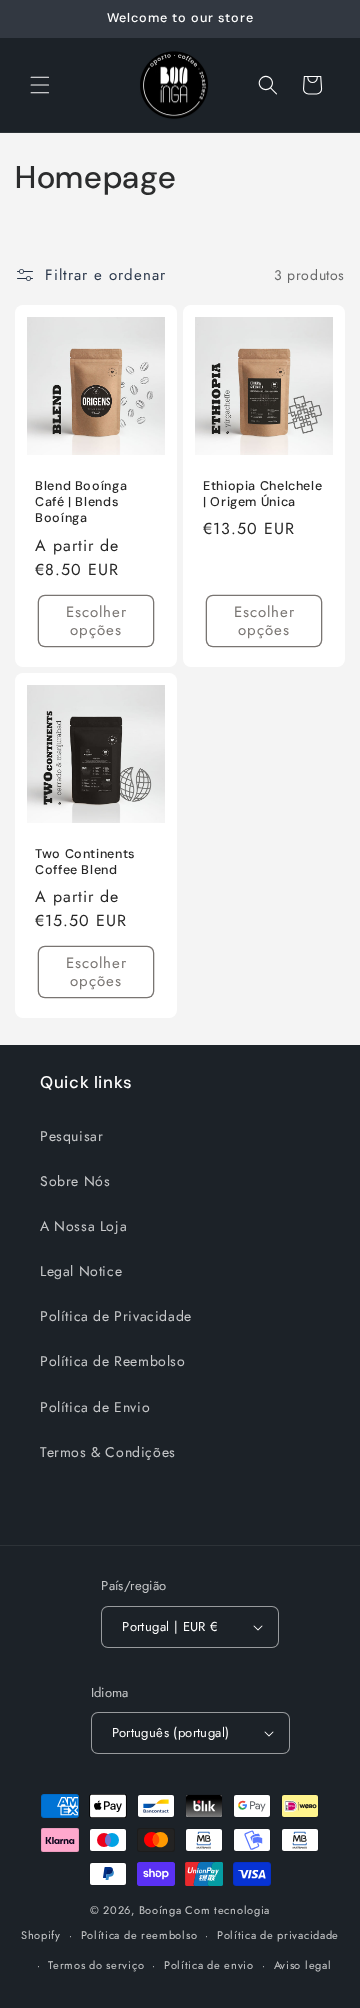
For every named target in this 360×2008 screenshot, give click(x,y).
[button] (40, 85)
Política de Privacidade (116, 1316)
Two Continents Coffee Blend (85, 862)
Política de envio (209, 1965)
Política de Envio (95, 1407)
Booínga (160, 1910)
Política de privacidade (278, 1935)
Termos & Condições (108, 1452)
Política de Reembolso (113, 1361)
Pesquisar (71, 1136)
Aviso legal (303, 1965)
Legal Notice (81, 1271)
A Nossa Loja (83, 1226)
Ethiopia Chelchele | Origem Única (262, 494)
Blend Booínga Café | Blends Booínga (81, 502)
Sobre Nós (75, 1181)
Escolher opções (96, 621)
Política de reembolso (139, 1935)
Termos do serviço (96, 1965)
